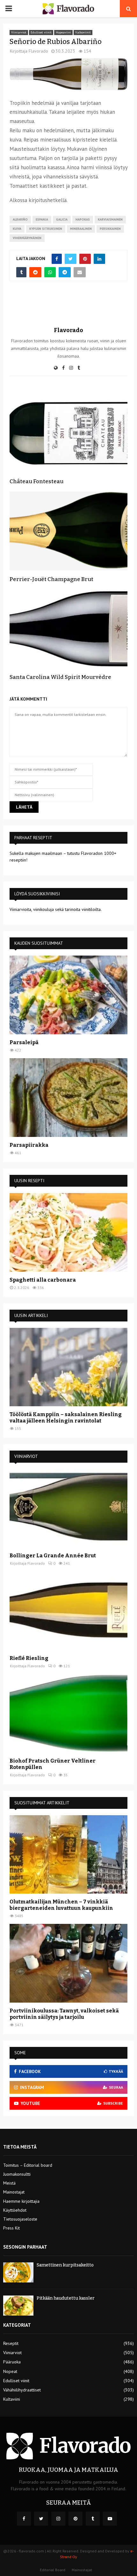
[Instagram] (58, 2519)
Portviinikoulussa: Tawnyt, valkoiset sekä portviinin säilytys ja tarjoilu (64, 2014)
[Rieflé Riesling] (68, 1611)
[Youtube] (110, 2519)
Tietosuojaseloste (20, 2219)
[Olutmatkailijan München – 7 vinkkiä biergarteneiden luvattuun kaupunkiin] (68, 1855)
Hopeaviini (63, 32)
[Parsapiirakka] (68, 1098)
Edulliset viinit (41, 32)
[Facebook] (24, 2519)
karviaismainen (110, 219)
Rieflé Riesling (29, 1658)
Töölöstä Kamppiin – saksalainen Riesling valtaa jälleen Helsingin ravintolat (66, 1418)
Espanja (42, 219)
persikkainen (110, 229)
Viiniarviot (19, 32)
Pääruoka (12, 2362)
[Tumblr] (93, 2519)
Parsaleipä (24, 1042)
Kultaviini (12, 2399)
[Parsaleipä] (68, 995)
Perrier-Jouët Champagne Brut (51, 579)
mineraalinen (81, 229)
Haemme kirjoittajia (21, 2201)
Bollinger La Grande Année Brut (53, 1556)
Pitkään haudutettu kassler (66, 2298)
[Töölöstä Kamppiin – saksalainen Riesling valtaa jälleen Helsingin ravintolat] (68, 1367)
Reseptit (11, 2343)
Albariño (20, 219)
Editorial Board (53, 2570)
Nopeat (10, 2371)
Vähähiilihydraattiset (22, 2390)
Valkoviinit (83, 32)
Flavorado (38, 51)
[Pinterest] (76, 2519)
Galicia (62, 219)
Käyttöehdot (15, 2210)
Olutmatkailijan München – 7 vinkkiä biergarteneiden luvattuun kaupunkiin (61, 1905)
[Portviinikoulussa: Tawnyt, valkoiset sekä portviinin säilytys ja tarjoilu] (68, 1963)
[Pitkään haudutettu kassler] (18, 2306)
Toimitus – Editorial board (28, 2165)
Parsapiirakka (29, 1145)
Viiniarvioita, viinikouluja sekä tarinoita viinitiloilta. (56, 909)
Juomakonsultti (17, 2174)
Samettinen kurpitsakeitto (65, 2265)
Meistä (9, 2183)
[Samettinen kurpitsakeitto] (18, 2272)
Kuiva (17, 229)
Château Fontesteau (36, 481)
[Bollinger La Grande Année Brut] (68, 1508)
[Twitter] (41, 2519)
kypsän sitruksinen (46, 229)
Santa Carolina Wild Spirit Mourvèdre (60, 677)
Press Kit (11, 2228)
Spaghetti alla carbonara (43, 1280)
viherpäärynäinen (27, 238)
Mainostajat (14, 2192)
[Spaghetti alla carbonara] (68, 1232)
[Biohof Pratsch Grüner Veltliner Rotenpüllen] (68, 1713)
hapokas (83, 219)
